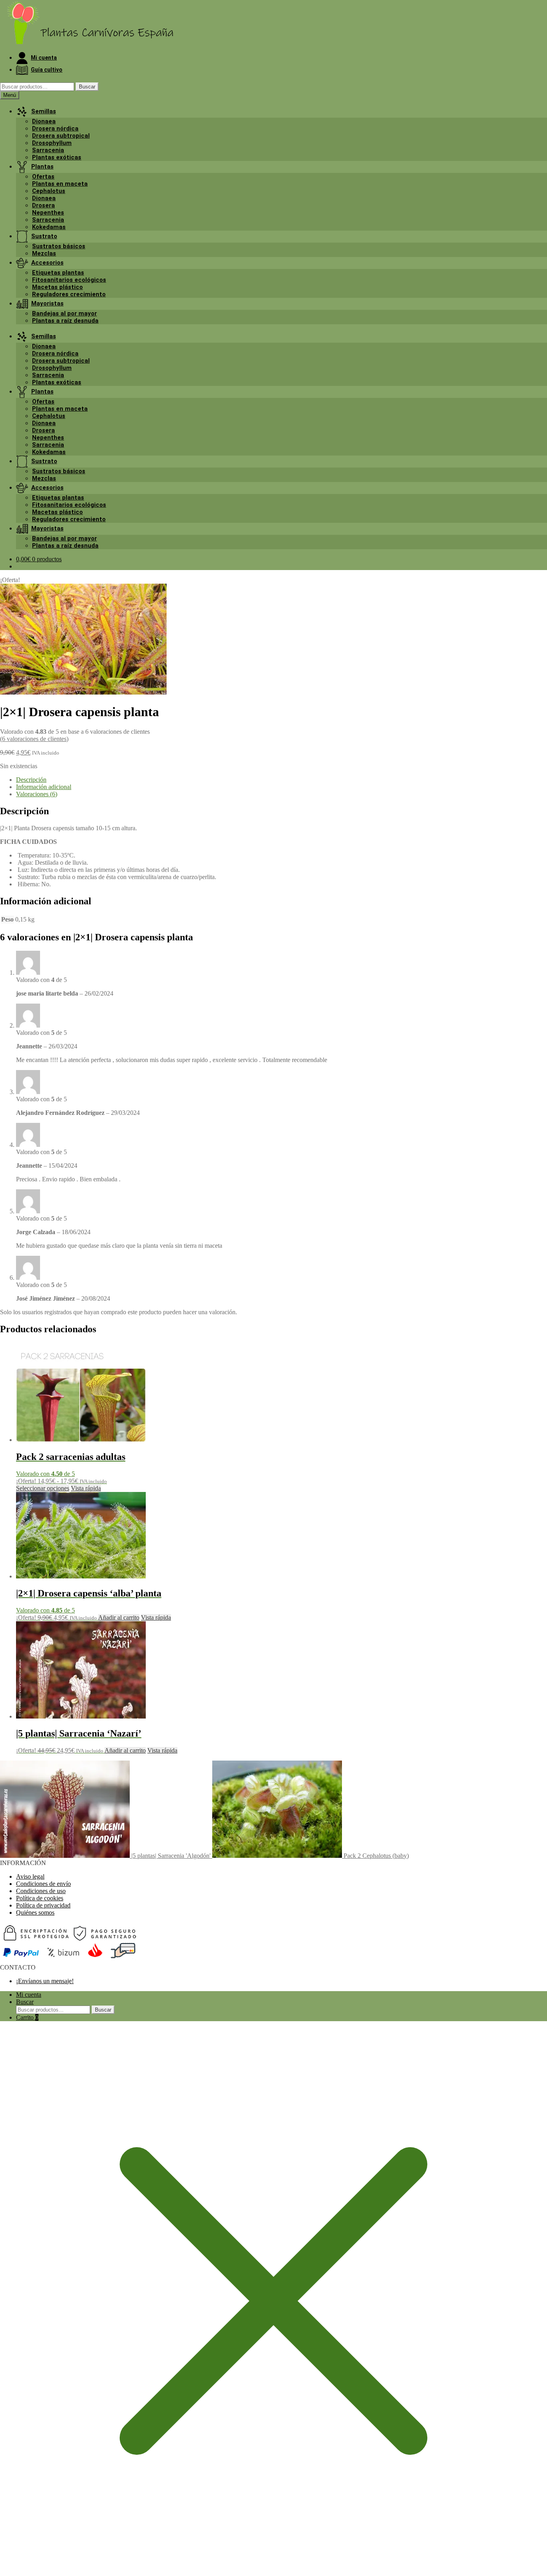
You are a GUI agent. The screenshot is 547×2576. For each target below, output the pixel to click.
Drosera (43, 205)
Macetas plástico (57, 287)
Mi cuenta (29, 1995)
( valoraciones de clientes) (34, 739)
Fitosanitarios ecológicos (69, 280)
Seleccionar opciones (43, 1488)
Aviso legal (30, 1876)
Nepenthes (48, 213)
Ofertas (43, 177)
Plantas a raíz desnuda (65, 321)
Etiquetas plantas (58, 273)
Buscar (87, 87)
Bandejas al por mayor (64, 313)
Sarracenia (48, 150)
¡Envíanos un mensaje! (45, 1981)
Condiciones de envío (43, 1884)
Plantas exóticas (57, 157)
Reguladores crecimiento (69, 294)
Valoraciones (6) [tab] (37, 794)
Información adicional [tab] (44, 787)
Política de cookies (40, 1898)
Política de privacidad (43, 1905)
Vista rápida (86, 1488)
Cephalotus (49, 191)
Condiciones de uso (41, 1891)
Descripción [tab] (31, 780)
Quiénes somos (35, 1912)
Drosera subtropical (61, 136)
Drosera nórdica (55, 128)
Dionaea (44, 121)
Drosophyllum (52, 143)
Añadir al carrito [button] (119, 1617)
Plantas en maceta (60, 184)
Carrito (27, 2017)
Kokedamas (49, 227)
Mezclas (44, 253)
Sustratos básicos (59, 246)
